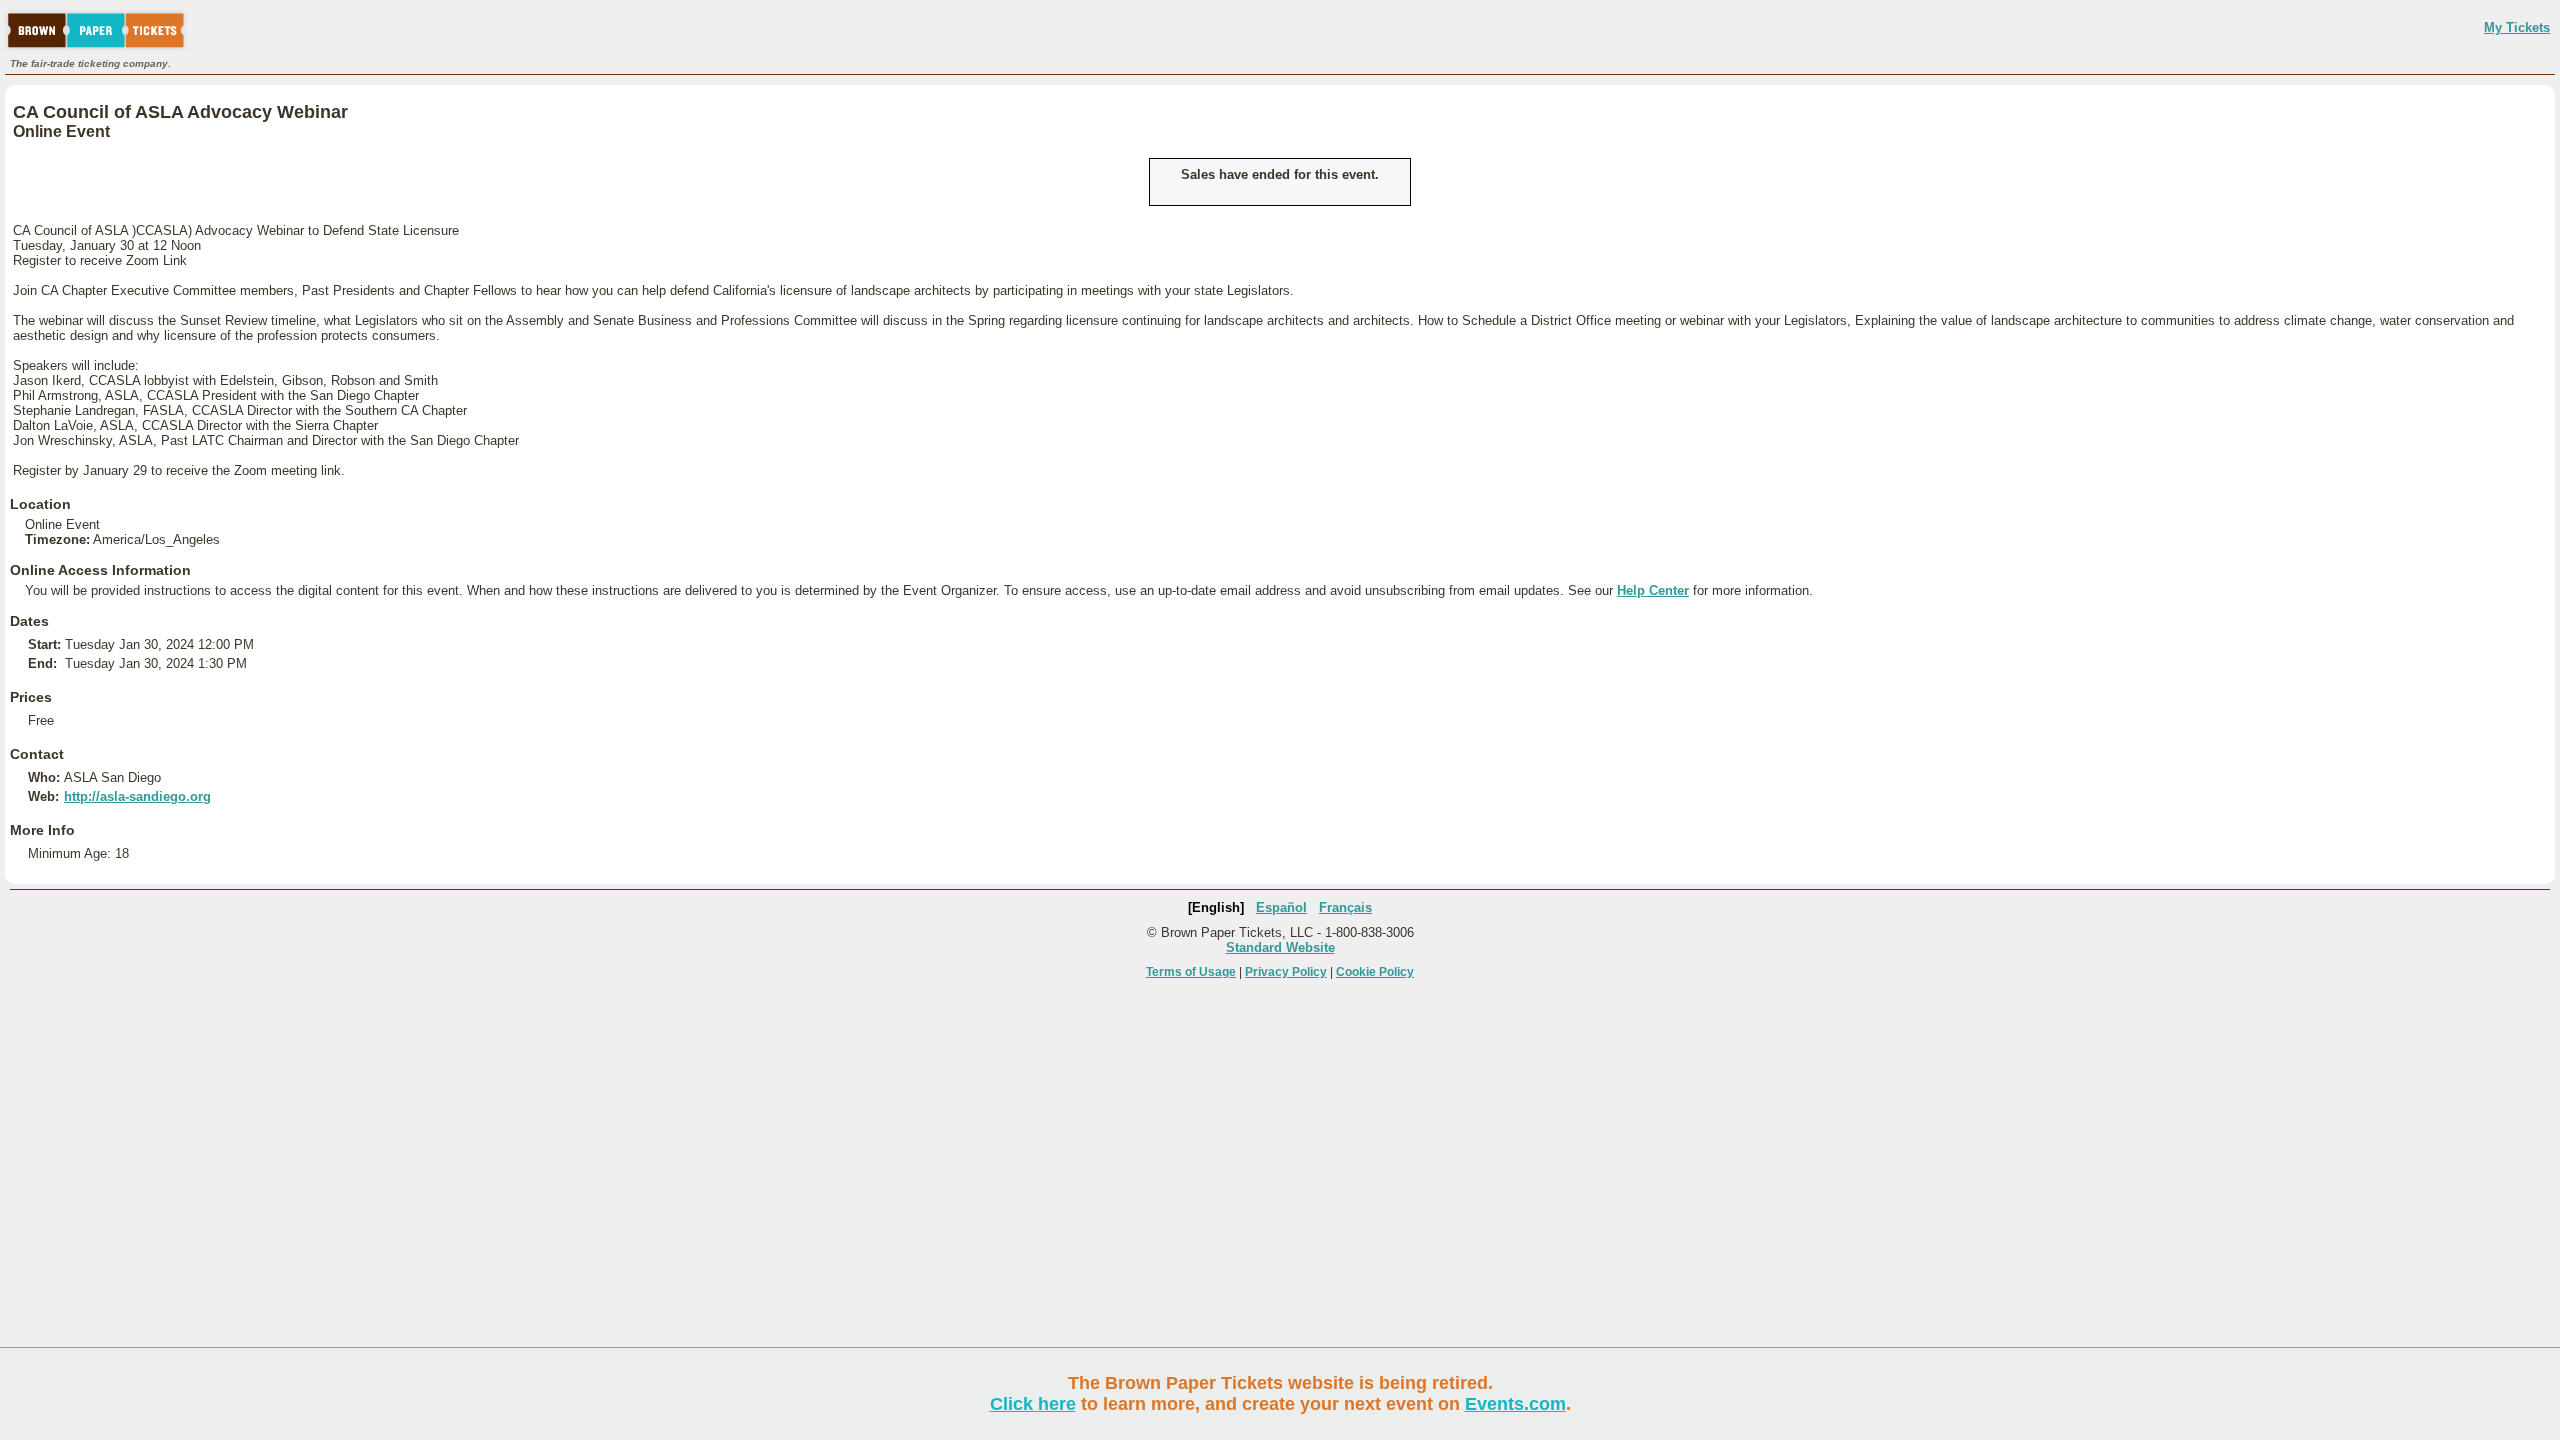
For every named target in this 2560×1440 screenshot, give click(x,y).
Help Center (1653, 590)
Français (1345, 907)
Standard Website (1280, 947)
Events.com (1515, 1404)
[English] (1216, 907)
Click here (1033, 1404)
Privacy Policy (1286, 972)
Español (1281, 907)
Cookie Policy (1375, 972)
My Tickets (2517, 27)
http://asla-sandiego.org (137, 796)
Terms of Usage (1191, 972)
